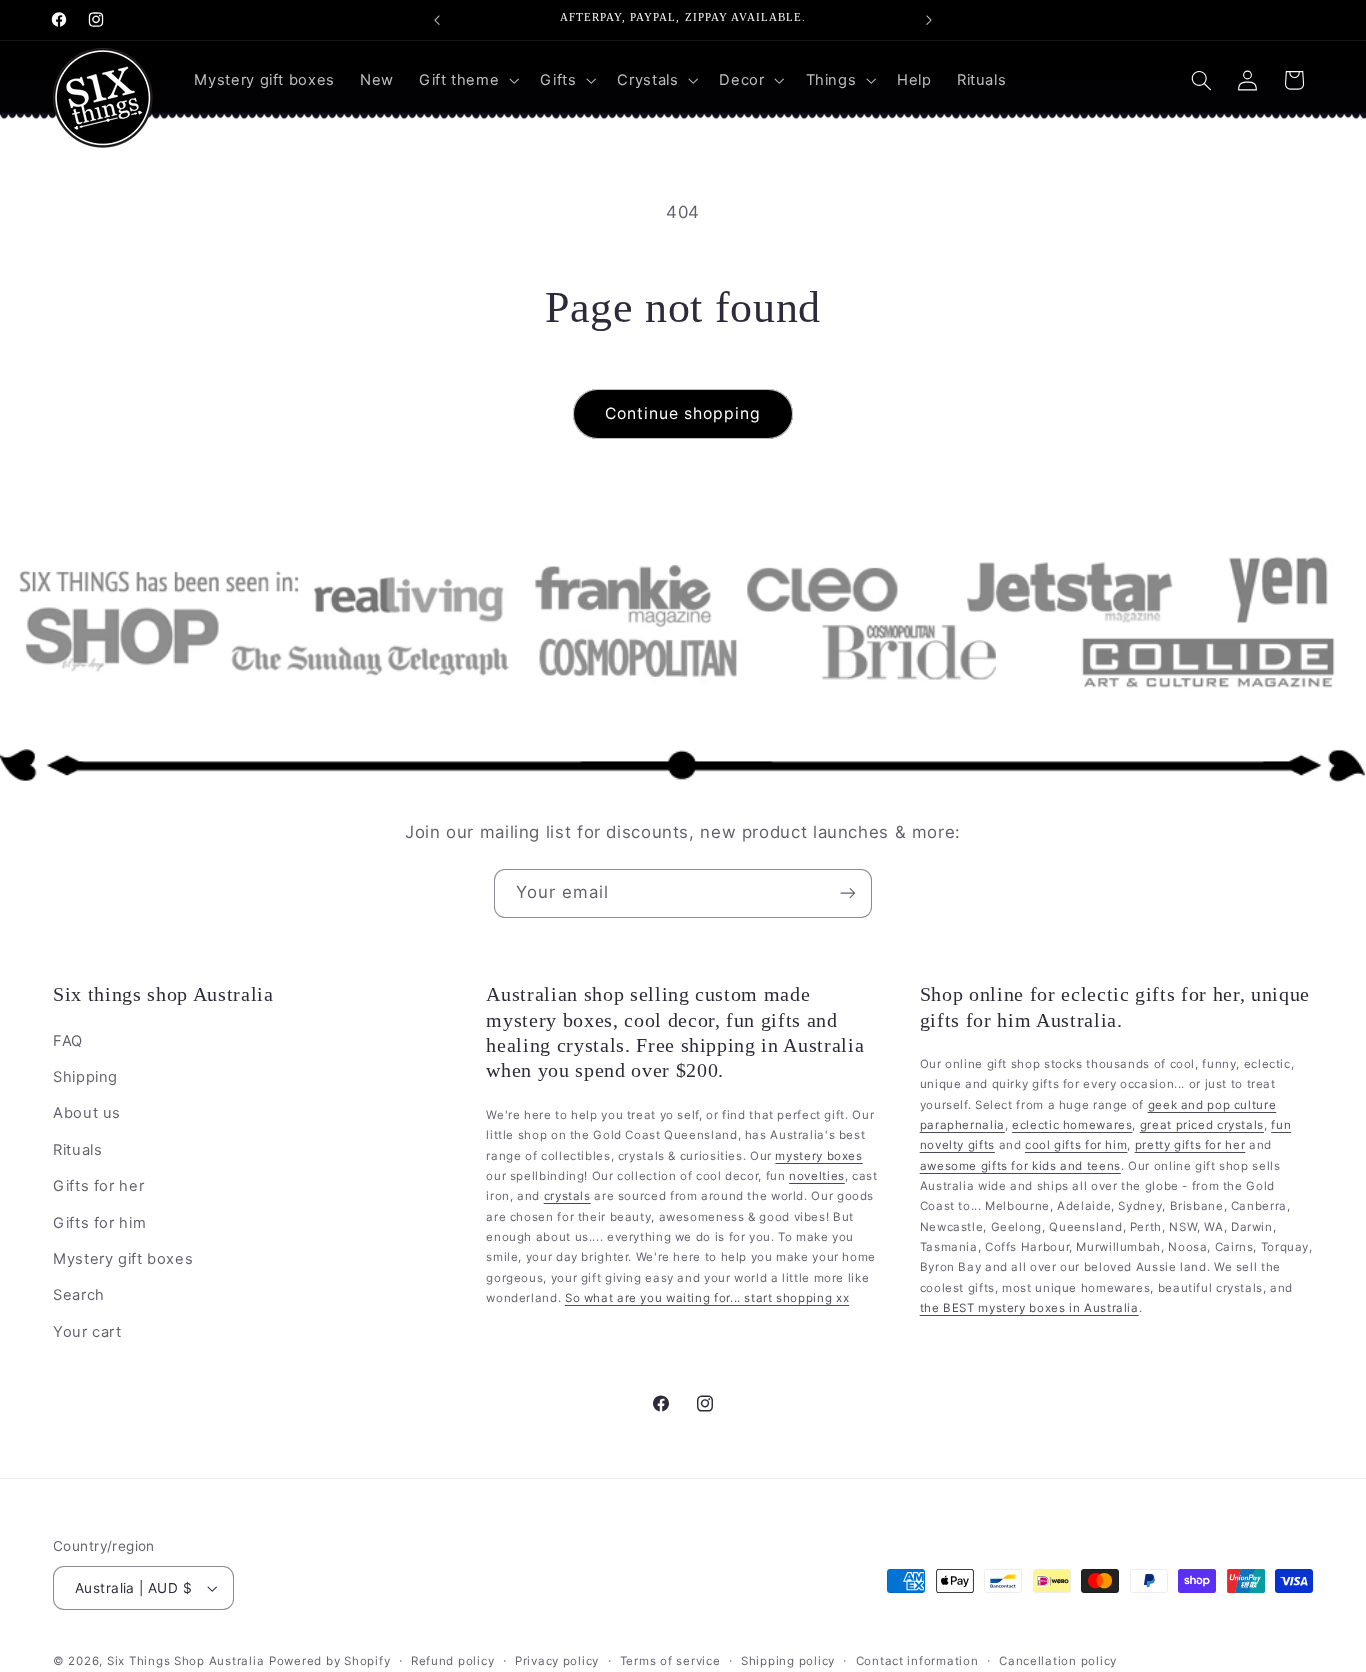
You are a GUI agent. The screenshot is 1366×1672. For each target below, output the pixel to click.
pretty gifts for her (1190, 1145)
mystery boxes (818, 1155)
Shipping (85, 1077)
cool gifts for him (1076, 1145)
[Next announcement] (929, 20)
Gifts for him (99, 1222)
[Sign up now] (848, 893)
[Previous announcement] (437, 20)
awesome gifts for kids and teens (1020, 1166)
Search (79, 1295)
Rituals (77, 1150)
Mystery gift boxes (123, 1259)
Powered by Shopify (329, 1661)
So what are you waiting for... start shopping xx (707, 1298)
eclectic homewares (1072, 1125)
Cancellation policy (1058, 1661)
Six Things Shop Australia (185, 1661)
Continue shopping (683, 413)
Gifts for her (98, 1186)
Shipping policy (788, 1661)
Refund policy (453, 1661)
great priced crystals (1202, 1125)
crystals (567, 1196)
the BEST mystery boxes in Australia (1029, 1308)
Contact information (917, 1661)
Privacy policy (557, 1661)
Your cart (87, 1332)
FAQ (68, 1040)
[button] (466, 80)
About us (87, 1113)
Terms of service (670, 1661)
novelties (817, 1176)
